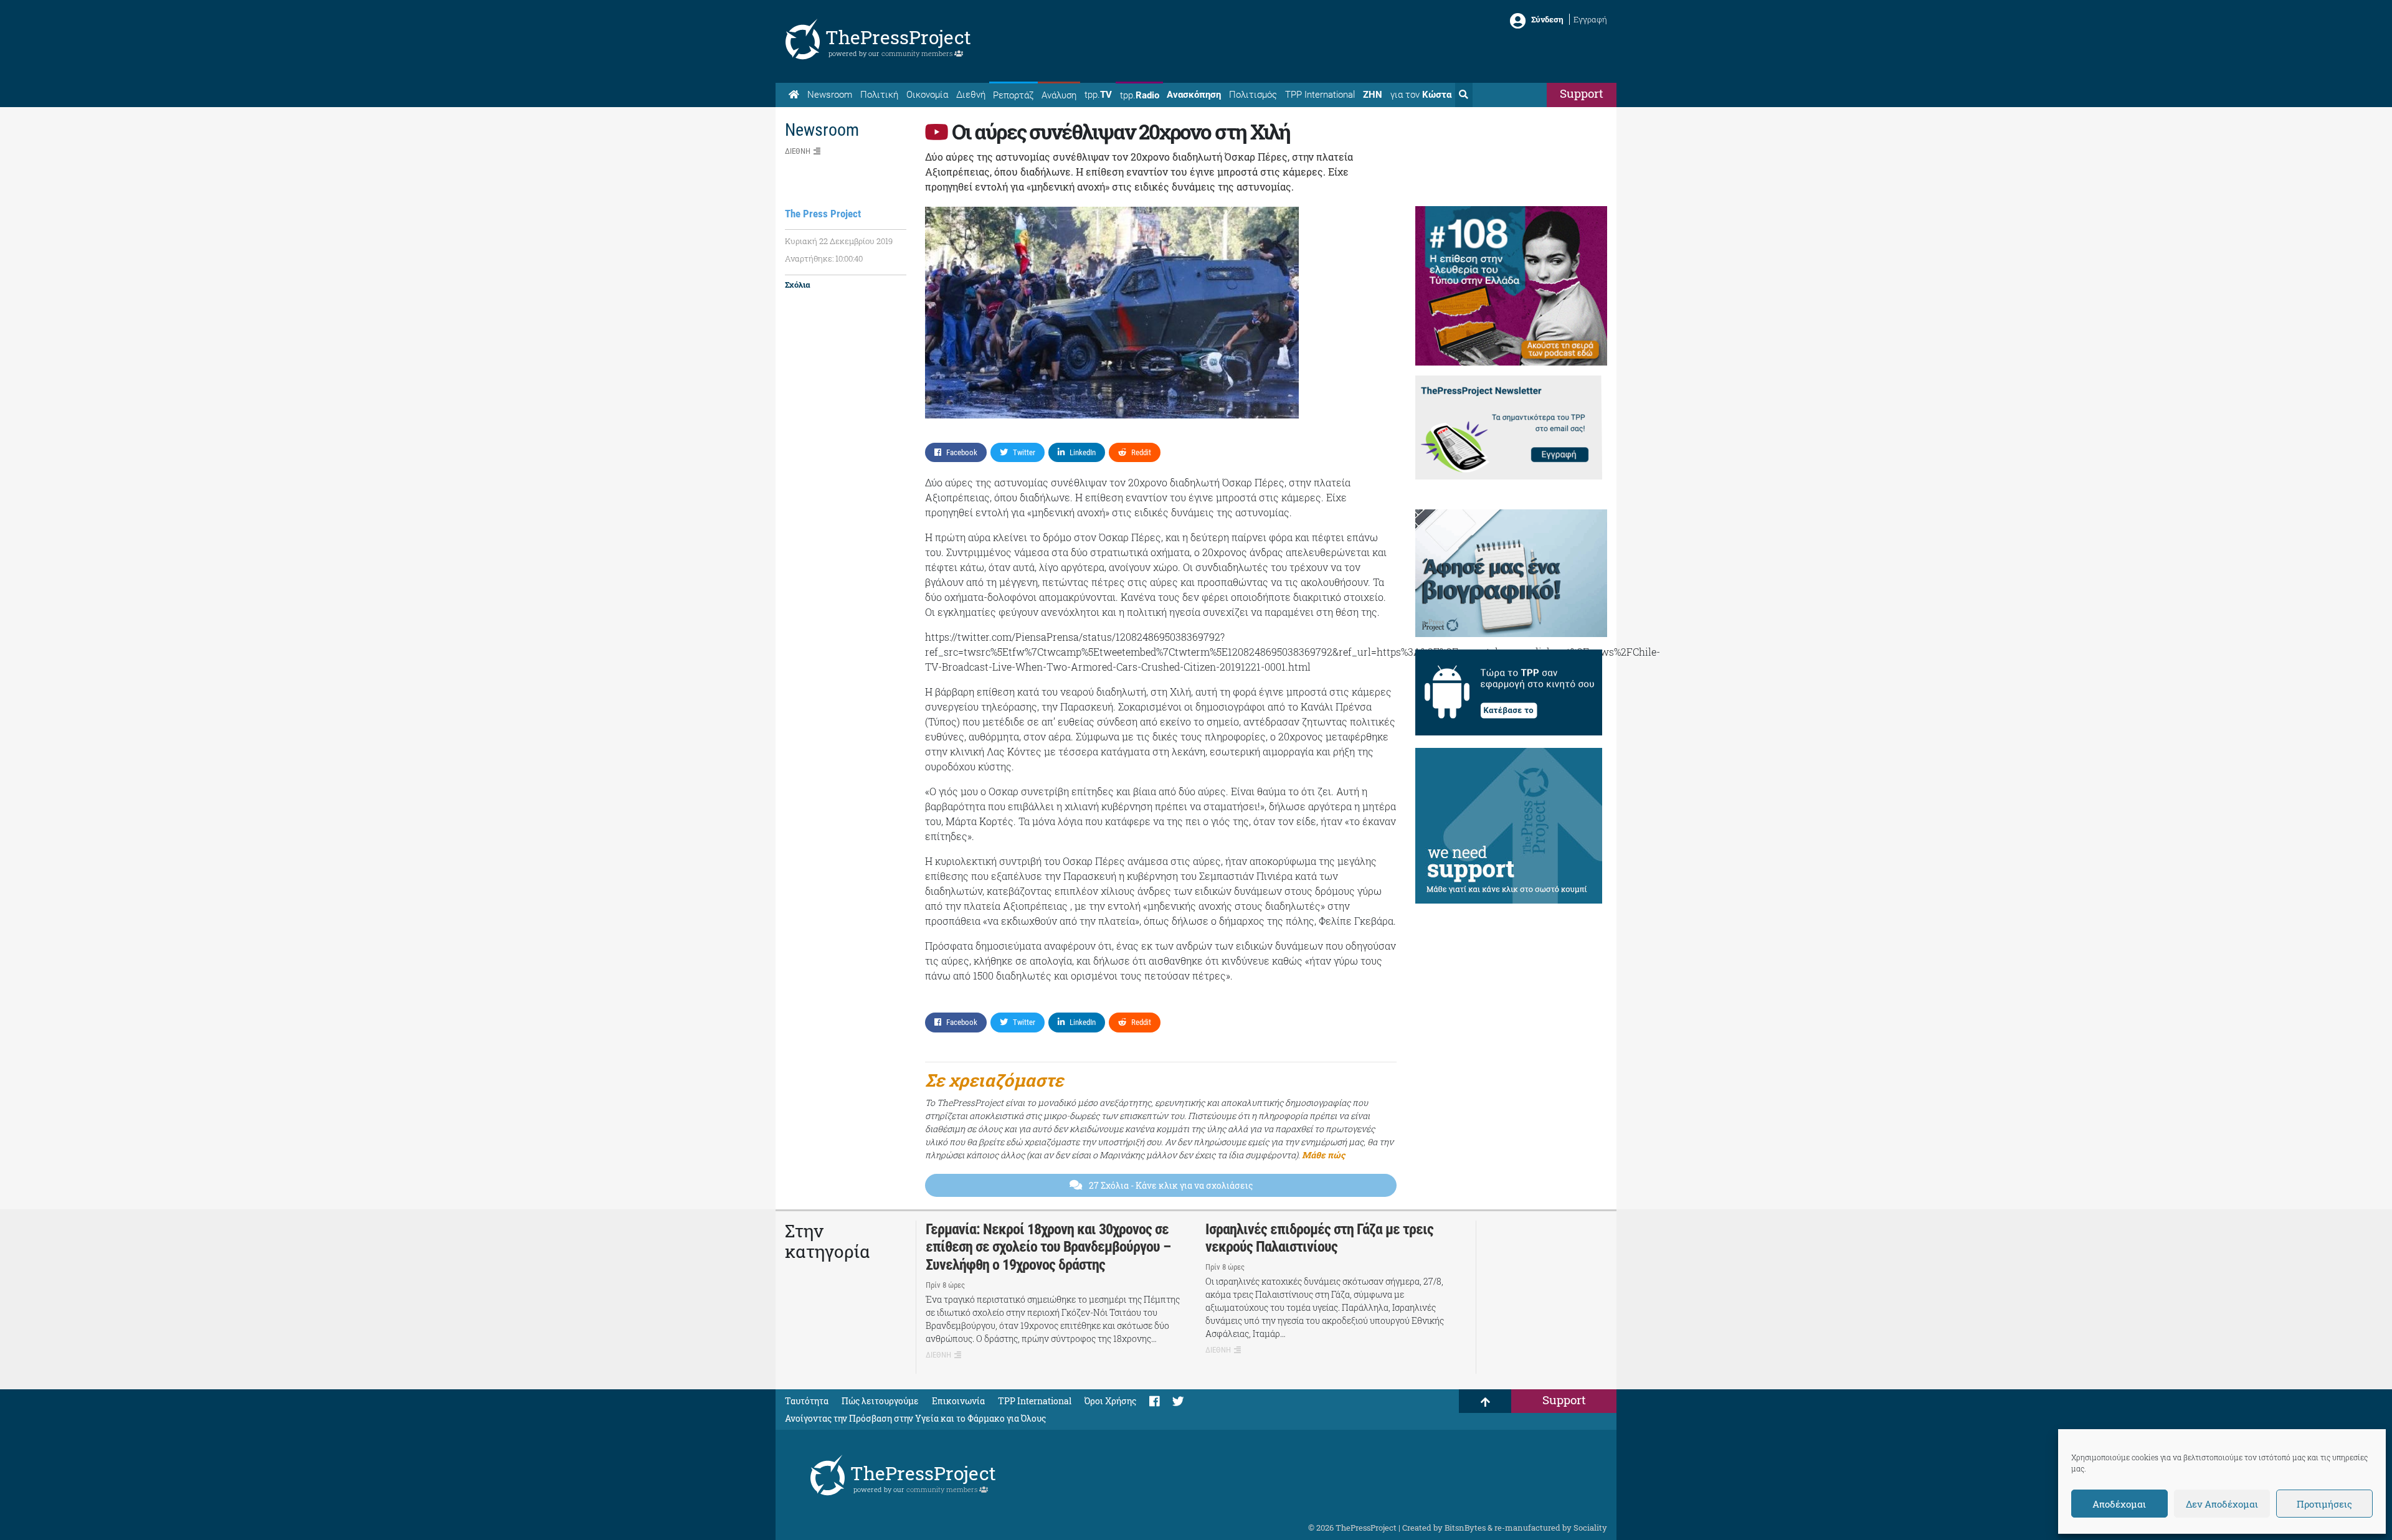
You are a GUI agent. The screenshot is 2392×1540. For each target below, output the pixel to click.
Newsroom (830, 95)
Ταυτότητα (807, 1401)
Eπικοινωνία (958, 1401)
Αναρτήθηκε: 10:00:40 (824, 258)
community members (918, 53)
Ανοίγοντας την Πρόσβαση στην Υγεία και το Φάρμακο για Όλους (915, 1418)
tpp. (1098, 95)
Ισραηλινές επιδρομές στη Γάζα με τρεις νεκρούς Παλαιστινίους (1319, 1238)
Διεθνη (798, 151)
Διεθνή (971, 95)
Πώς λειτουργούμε (880, 1401)
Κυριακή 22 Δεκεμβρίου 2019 (839, 241)
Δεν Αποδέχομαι (2222, 1504)
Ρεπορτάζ (1013, 95)
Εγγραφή (1590, 19)
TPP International (1320, 95)
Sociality (1590, 1528)
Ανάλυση (1059, 95)
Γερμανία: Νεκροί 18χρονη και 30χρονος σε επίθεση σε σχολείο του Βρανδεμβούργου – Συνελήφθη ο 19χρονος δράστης (1048, 1247)
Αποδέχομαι (2119, 1504)
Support (1582, 93)
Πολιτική (879, 95)
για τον (1421, 95)
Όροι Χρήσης (1110, 1401)
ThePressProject (898, 37)
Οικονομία (927, 95)
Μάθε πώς (1323, 1155)
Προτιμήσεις (2324, 1504)
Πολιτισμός (1253, 95)
